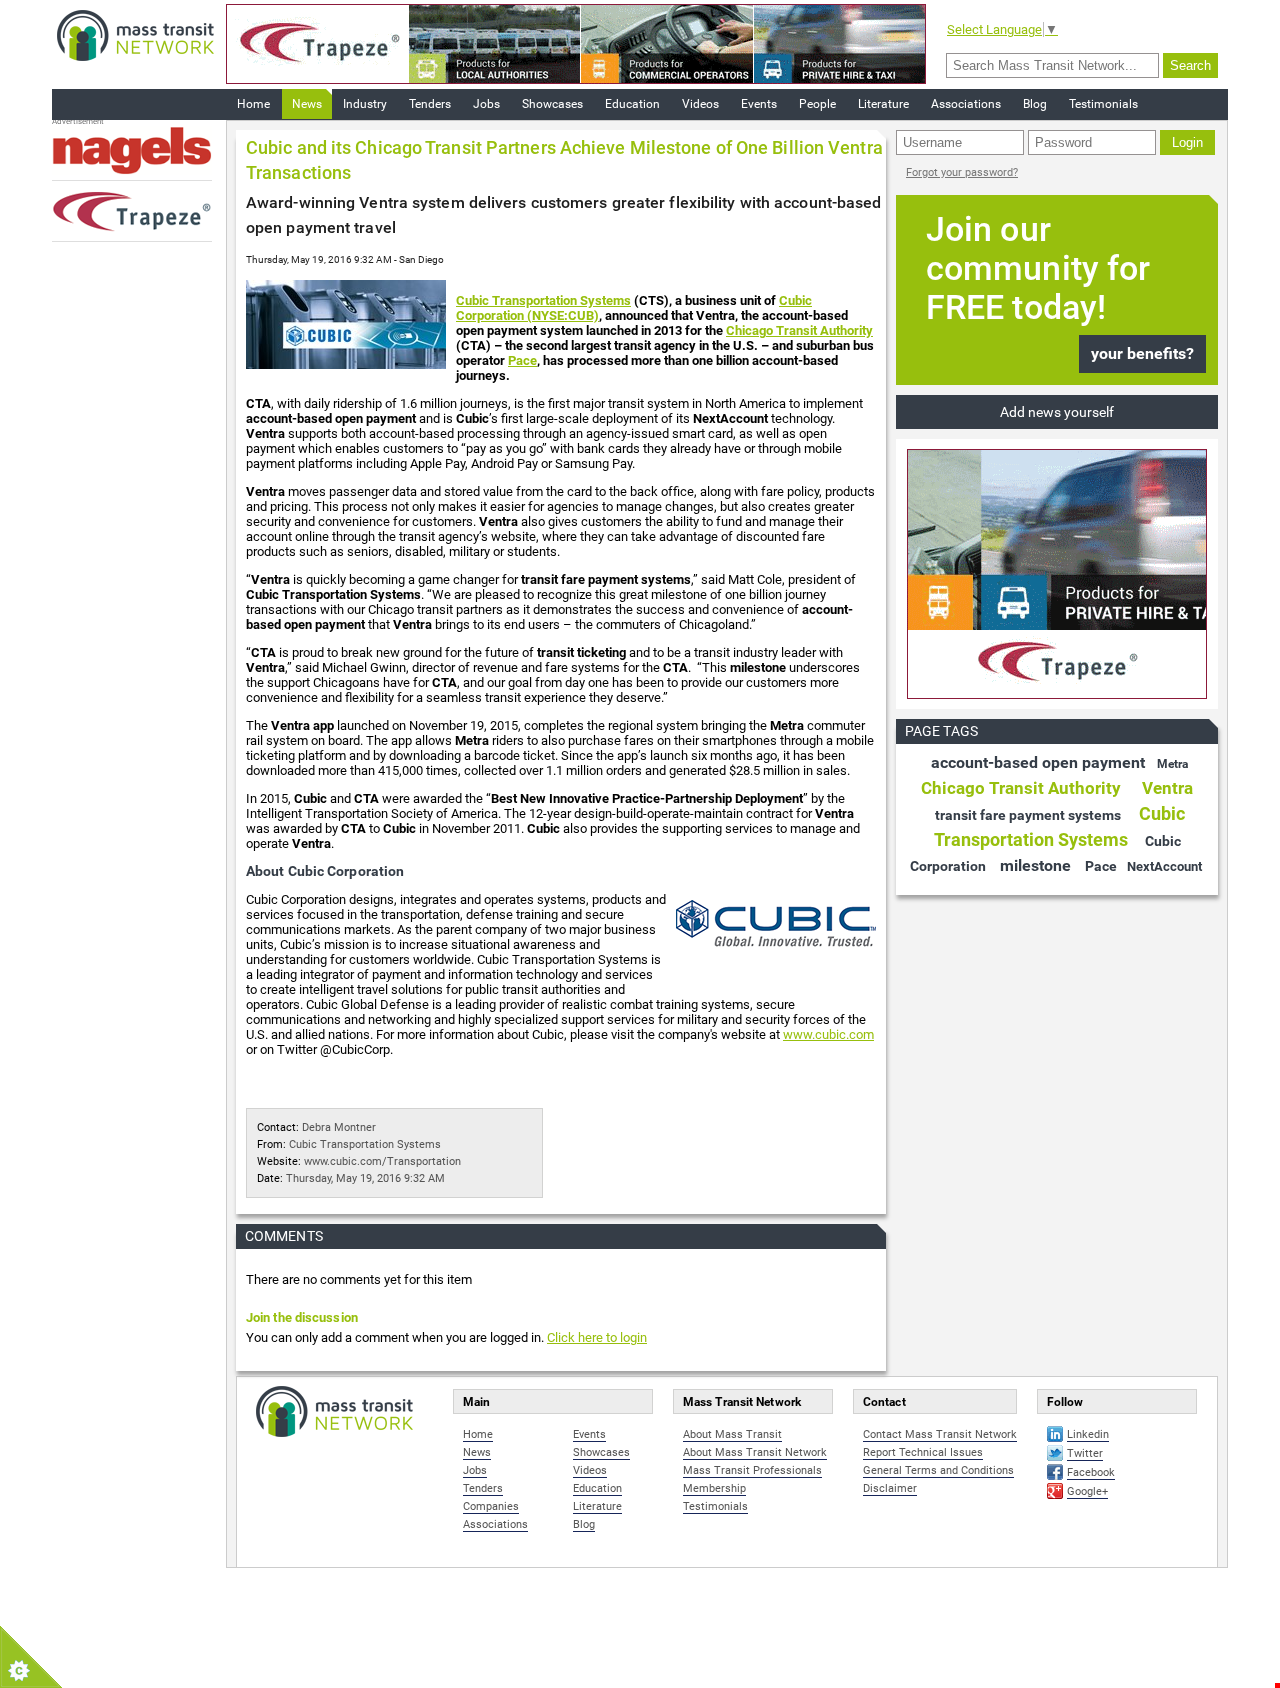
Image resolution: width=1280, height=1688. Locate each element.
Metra (1172, 764)
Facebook (1091, 1472)
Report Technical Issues (923, 1452)
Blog (1035, 104)
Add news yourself (1057, 412)
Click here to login (597, 1337)
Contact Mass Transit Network (940, 1434)
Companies (491, 1506)
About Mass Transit (732, 1434)
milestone (1035, 865)
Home (253, 104)
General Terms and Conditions (938, 1470)
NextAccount (1164, 866)
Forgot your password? (962, 172)
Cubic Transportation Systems (543, 300)
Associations (966, 104)
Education (632, 104)
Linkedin (1088, 1434)
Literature (883, 104)
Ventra (1167, 788)
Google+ (1087, 1491)
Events (759, 104)
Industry (365, 104)
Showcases (552, 104)
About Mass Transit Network (755, 1452)
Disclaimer (890, 1488)
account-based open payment (1038, 762)
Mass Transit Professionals (752, 1470)
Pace (522, 360)
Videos (700, 104)
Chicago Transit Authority (799, 330)
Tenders (430, 104)
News (307, 104)
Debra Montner (339, 1127)
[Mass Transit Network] (135, 34)
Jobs (486, 104)
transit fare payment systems (1028, 815)
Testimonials (1103, 104)
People (817, 104)
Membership (714, 1488)
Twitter (1085, 1453)
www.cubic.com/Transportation (382, 1161)
